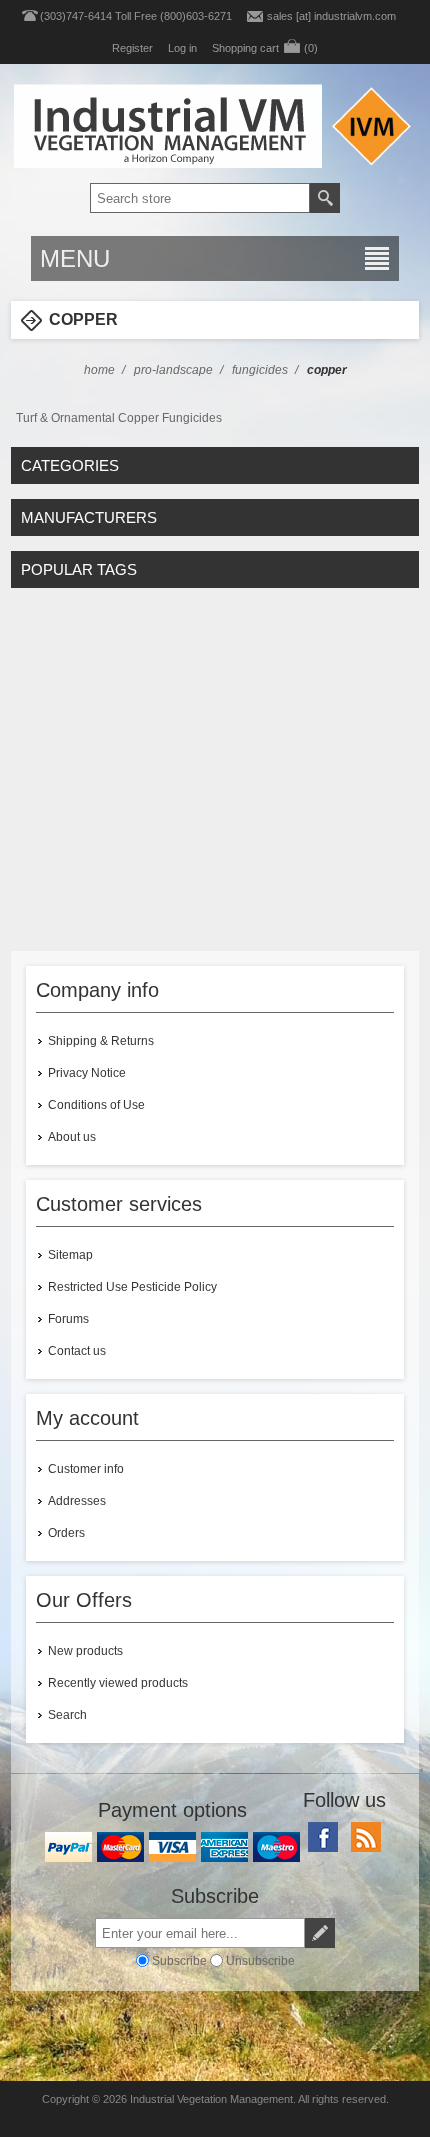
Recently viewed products (118, 1683)
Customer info (86, 1469)
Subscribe (179, 1961)
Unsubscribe (260, 1961)
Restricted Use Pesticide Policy (132, 1287)
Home (99, 370)
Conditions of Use (96, 1105)
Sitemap (70, 1255)
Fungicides (260, 370)
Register (132, 48)
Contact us (77, 1351)
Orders (66, 1533)
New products (85, 1651)
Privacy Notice (87, 1073)
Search (67, 1715)
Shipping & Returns (101, 1041)
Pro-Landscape (173, 370)
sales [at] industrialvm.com (331, 16)
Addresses (77, 1501)
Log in (182, 48)
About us (72, 1137)
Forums (68, 1319)
